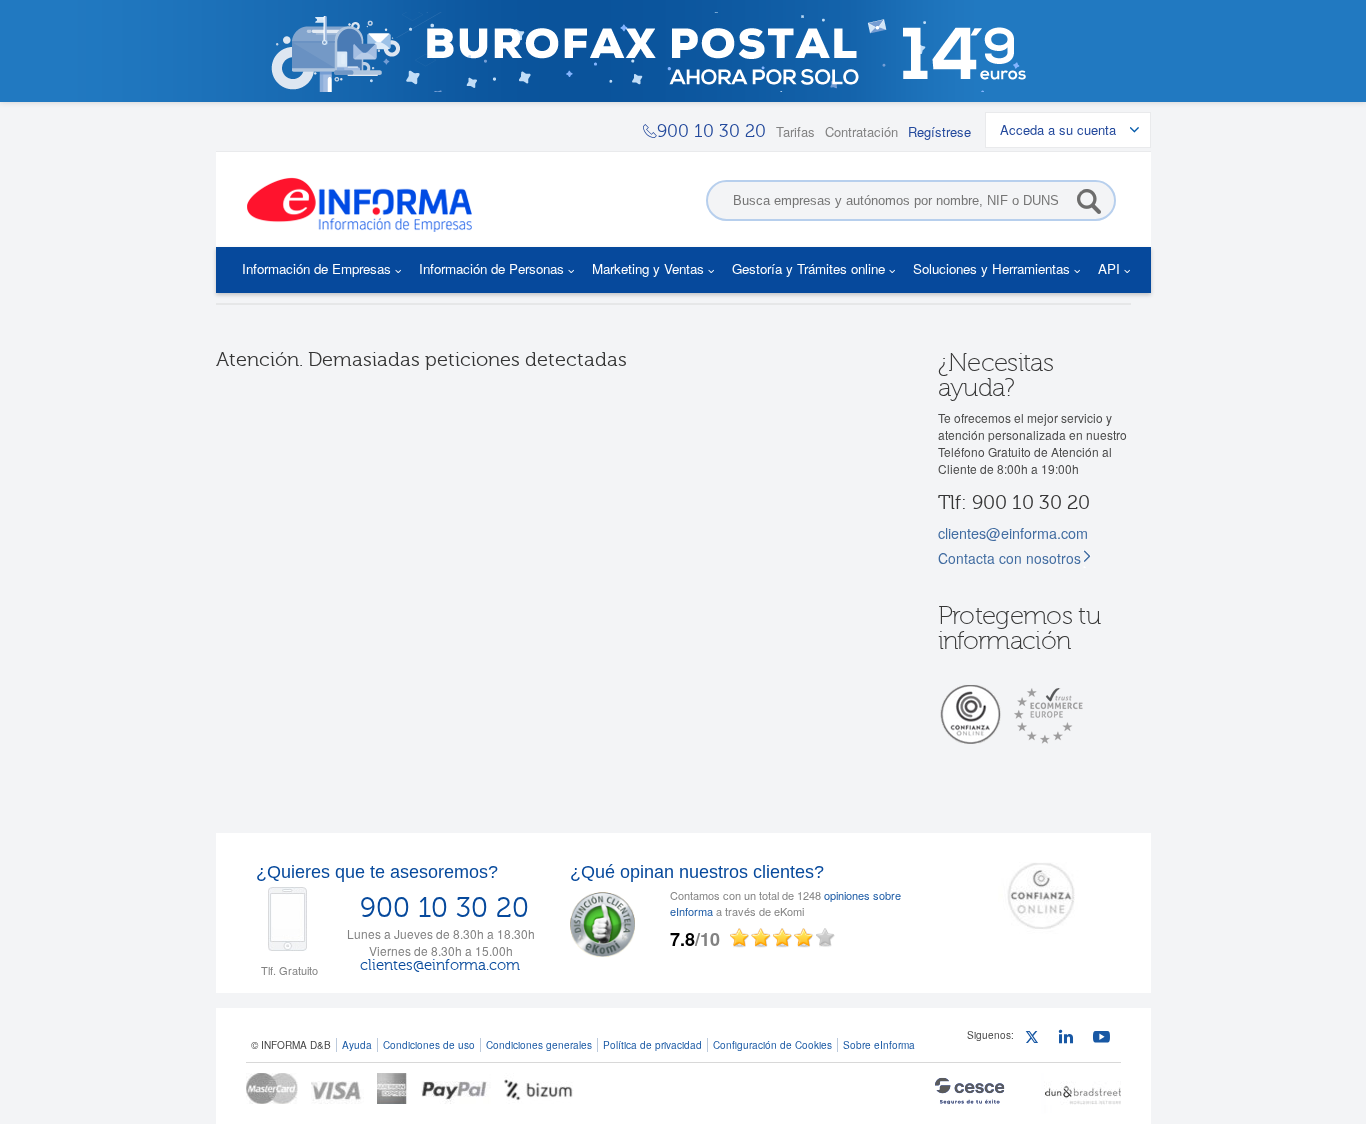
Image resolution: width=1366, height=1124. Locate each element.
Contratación (861, 131)
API (1109, 268)
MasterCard (272, 1088)
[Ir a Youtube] (1104, 1039)
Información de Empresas (316, 268)
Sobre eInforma (879, 1044)
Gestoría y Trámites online (808, 268)
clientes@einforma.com (1013, 532)
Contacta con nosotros (1009, 558)
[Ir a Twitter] (1036, 1039)
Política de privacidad (652, 1044)
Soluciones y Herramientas (991, 268)
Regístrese (939, 131)
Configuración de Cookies (772, 1044)
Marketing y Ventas (648, 268)
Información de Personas (491, 268)
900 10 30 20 (444, 908)
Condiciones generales (539, 1044)
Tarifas (795, 131)
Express (392, 1088)
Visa (337, 1088)
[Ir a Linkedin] (1070, 1039)
